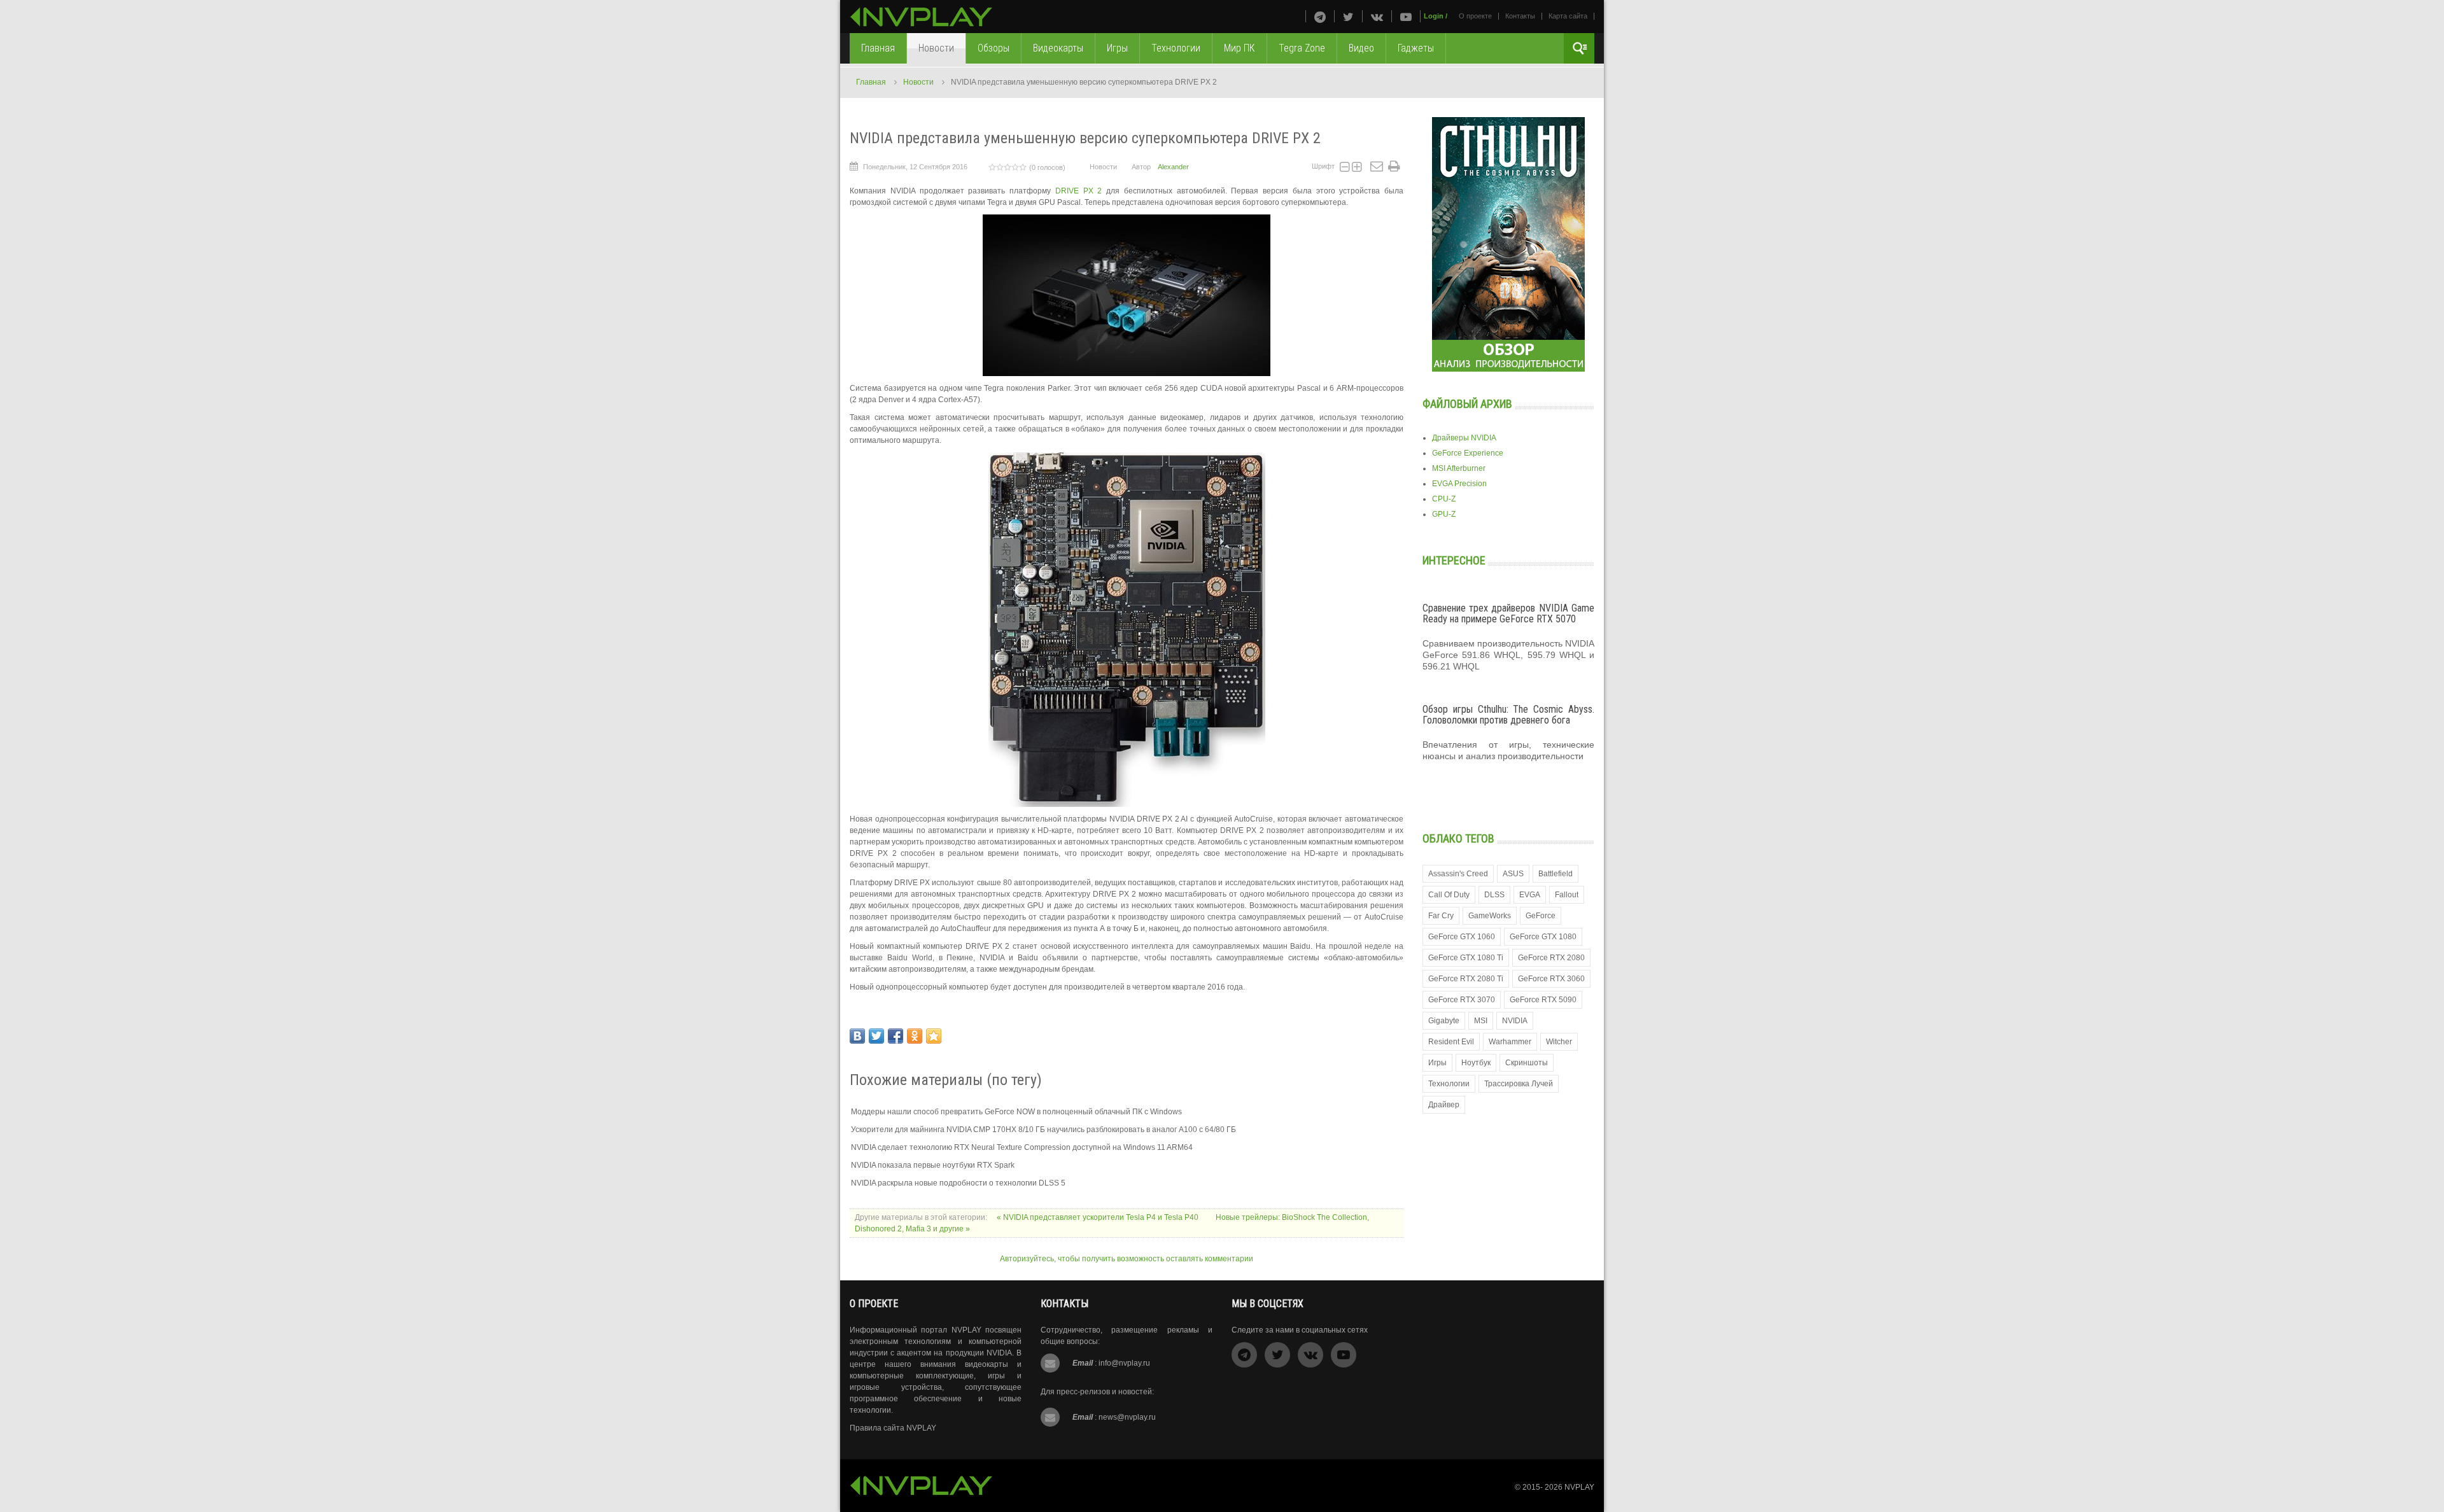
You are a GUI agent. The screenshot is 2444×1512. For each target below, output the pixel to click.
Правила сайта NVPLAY (893, 1428)
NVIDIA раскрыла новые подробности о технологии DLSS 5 (958, 1183)
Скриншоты (1527, 1063)
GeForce (1541, 916)
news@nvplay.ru (1127, 1417)
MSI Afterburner (1459, 468)
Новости (918, 82)
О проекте (1475, 16)
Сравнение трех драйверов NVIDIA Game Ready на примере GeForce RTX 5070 (1508, 614)
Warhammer (1510, 1042)
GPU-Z (1444, 514)
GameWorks (1490, 916)
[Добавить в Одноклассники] (915, 1036)
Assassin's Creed (1458, 874)
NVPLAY (1579, 1487)
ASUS (1513, 874)
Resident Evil (1451, 1042)
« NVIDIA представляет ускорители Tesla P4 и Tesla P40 (1099, 1217)
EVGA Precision (1459, 484)
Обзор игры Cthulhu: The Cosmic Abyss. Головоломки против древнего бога (1508, 715)
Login (1434, 16)
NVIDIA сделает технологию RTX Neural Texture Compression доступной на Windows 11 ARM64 (1022, 1147)
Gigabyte (1444, 1021)
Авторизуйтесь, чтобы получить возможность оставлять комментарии (1127, 1259)
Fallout (1567, 895)
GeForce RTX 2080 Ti (1466, 979)
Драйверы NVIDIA (1464, 438)
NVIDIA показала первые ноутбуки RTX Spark (933, 1165)
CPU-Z (1444, 499)
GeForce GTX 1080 (1543, 937)
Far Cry (1441, 916)
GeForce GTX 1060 (1462, 937)
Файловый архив (1467, 404)
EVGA (1530, 895)
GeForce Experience (1468, 453)
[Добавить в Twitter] (876, 1036)
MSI (1481, 1021)
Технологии (1449, 1084)
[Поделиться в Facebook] (895, 1036)
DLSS (1494, 895)
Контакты (1520, 16)
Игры (1437, 1063)
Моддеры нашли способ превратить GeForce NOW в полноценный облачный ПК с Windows (1016, 1112)
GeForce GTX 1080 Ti (1466, 958)
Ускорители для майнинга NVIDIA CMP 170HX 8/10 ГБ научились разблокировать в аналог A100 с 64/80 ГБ (1043, 1130)
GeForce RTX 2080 (1551, 958)
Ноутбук (1476, 1063)
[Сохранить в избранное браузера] (934, 1036)
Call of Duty (1449, 895)
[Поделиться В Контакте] (857, 1036)
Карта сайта (1568, 16)
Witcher (1559, 1042)
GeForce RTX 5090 (1543, 1000)
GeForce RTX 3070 (1462, 1000)
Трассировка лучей (1519, 1084)
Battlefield (1556, 874)
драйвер (1444, 1105)
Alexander (1173, 167)
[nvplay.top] (921, 17)
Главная (871, 82)
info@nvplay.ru (1124, 1363)
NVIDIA (1515, 1021)
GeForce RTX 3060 (1551, 979)
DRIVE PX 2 (1079, 191)
